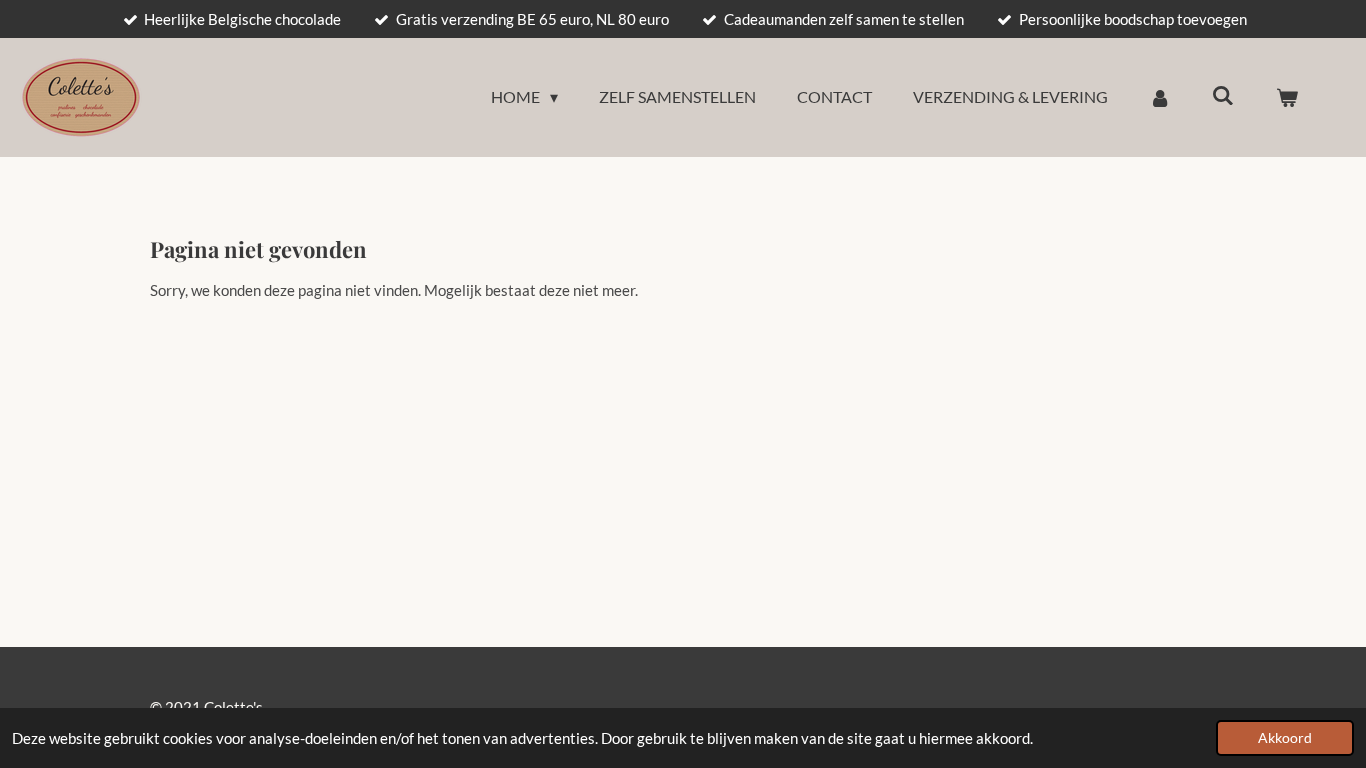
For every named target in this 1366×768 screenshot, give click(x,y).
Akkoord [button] (1285, 738)
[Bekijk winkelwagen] (1287, 97)
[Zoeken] (1223, 94)
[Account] (1160, 97)
